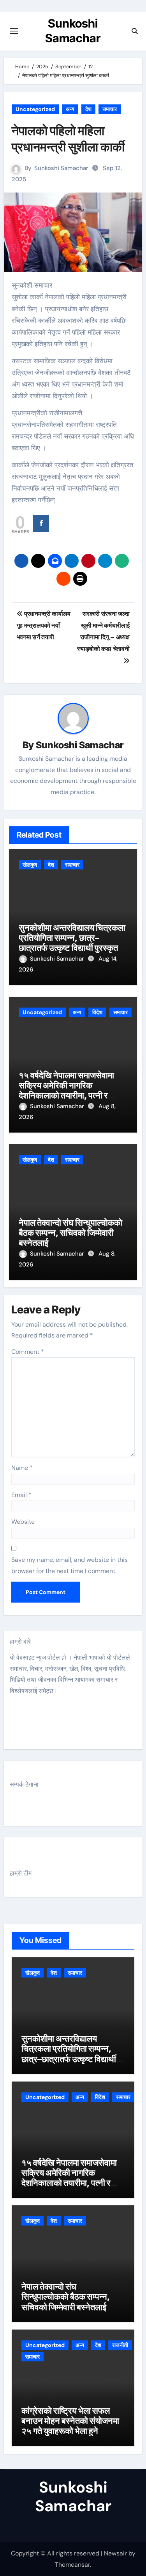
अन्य (70, 109)
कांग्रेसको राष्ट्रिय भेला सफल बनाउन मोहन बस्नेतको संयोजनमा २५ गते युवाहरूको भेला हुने (70, 2421)
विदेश (97, 1012)
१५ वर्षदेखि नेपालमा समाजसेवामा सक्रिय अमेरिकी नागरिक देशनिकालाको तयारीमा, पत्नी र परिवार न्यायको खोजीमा (66, 1090)
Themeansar (72, 2565)
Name (22, 1468)
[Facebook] (41, 524)
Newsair (115, 2553)
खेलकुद (30, 865)
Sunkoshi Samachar (61, 168)
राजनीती (120, 2345)
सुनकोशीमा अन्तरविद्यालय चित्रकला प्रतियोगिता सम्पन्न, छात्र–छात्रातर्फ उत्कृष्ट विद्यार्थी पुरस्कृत (72, 938)
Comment (28, 1352)
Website (23, 1522)
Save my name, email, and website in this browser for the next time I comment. (69, 1565)
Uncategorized (35, 109)
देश (88, 109)
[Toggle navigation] (14, 31)
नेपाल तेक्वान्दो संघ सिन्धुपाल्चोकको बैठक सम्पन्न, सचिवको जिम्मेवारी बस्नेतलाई (70, 1233)
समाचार (110, 109)
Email (21, 1495)
